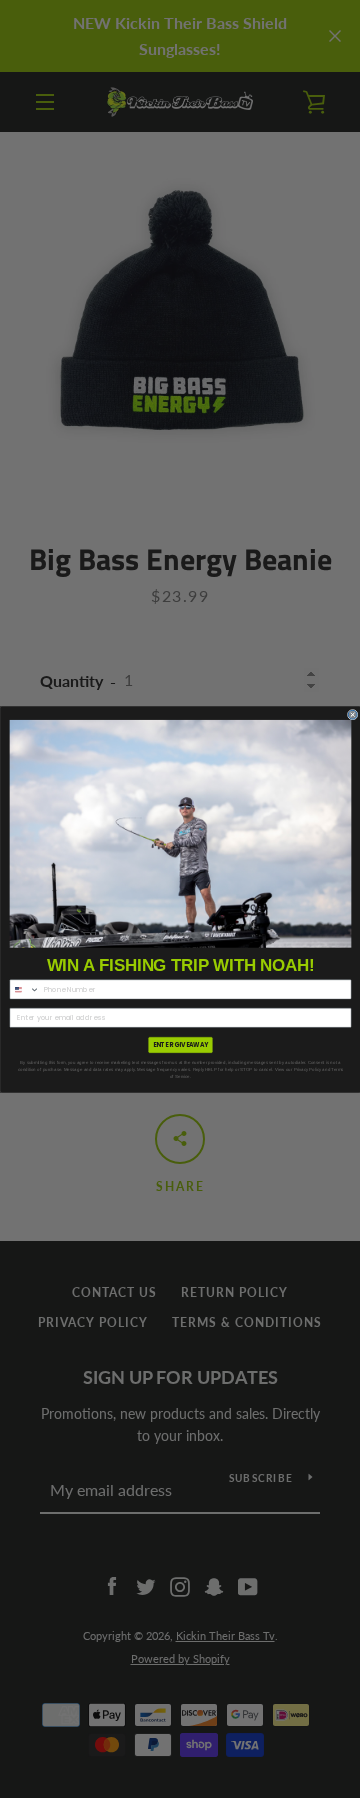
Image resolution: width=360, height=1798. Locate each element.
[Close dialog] (352, 714)
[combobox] (24, 989)
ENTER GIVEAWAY (179, 1044)
